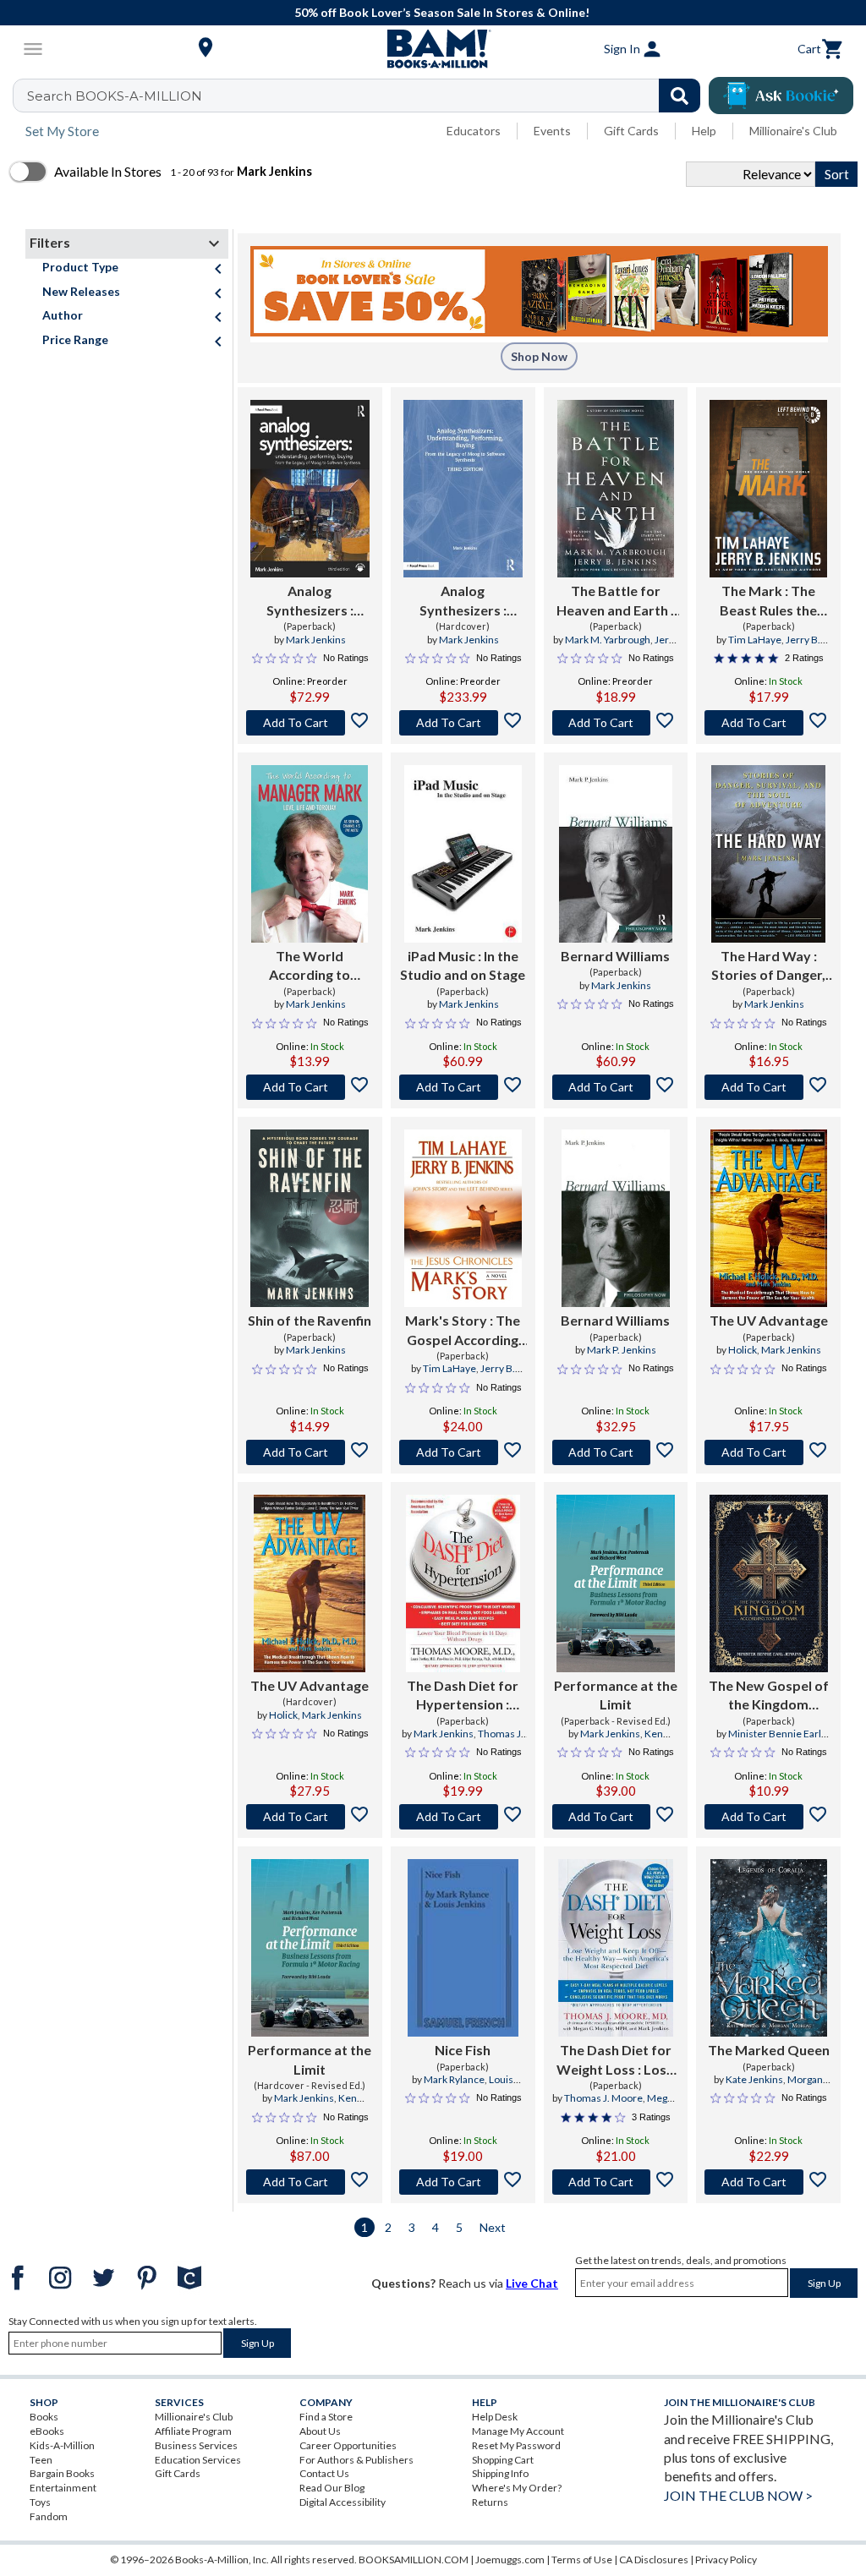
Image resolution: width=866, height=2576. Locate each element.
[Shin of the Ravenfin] (310, 1218)
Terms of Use (582, 2560)
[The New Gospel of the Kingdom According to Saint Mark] (769, 1583)
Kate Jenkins (754, 2079)
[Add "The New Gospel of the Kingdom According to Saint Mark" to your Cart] (768, 1817)
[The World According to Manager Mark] (310, 854)
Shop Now (539, 356)
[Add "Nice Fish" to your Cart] (463, 2182)
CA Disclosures (654, 2560)
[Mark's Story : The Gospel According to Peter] (463, 1218)
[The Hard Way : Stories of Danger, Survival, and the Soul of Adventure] (768, 854)
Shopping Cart (503, 2460)
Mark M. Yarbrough (608, 640)
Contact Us (324, 2473)
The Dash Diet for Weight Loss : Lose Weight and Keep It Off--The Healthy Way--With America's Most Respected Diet (616, 2060)
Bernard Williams (615, 956)
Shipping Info (500, 2473)
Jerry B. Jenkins (636, 647)
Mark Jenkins (316, 640)
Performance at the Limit (616, 1695)
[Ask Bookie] (781, 96)
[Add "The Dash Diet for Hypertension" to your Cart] (463, 1817)
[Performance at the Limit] (615, 1583)
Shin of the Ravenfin (310, 1320)
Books (44, 2417)
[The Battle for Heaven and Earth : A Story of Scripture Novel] (616, 489)
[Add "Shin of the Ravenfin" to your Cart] (310, 1452)
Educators (474, 131)
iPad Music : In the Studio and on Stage (463, 965)
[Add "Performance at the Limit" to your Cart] (616, 1817)
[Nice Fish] (463, 1948)
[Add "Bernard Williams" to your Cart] (616, 1087)
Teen (41, 2460)
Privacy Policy (726, 2560)
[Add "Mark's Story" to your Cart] (463, 1452)
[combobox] (367, 96)
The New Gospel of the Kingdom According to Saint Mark (769, 1696)
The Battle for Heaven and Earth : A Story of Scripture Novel (615, 601)
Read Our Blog (332, 2488)
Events (552, 131)
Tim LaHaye (755, 640)
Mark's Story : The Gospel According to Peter (463, 1331)
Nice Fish (463, 2050)
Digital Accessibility (343, 2502)
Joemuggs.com (510, 2560)
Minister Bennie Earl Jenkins (775, 1741)
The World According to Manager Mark (310, 966)
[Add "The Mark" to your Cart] (768, 723)
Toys (40, 2502)
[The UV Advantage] (769, 1218)
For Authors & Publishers (356, 2460)
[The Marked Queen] (769, 1948)
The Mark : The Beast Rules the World (768, 601)
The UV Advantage (769, 1320)
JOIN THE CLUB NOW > (738, 2495)
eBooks (47, 2431)
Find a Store (326, 2417)
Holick (743, 1350)
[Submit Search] (680, 96)
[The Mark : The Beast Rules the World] (769, 489)
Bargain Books (62, 2473)
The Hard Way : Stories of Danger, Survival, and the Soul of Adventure (768, 966)
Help (704, 131)
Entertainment (63, 2488)
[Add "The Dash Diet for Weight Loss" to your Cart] (616, 2182)
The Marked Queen (769, 2050)
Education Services (198, 2460)
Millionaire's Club (793, 131)
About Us (320, 2431)
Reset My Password (516, 2445)
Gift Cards (631, 131)
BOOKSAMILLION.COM (414, 2560)
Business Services (196, 2445)
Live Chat (532, 2283)
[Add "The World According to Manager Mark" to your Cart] (310, 1087)
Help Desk (495, 2417)
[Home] (433, 49)
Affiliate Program (193, 2431)
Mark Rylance (454, 2079)
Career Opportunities (348, 2445)
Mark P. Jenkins (622, 1350)
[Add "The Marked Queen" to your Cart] (768, 2182)
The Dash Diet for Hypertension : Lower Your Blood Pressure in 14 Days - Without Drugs (463, 1696)
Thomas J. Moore (603, 2098)
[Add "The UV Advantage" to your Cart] (768, 1452)
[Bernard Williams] (616, 854)
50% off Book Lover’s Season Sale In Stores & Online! (442, 12)
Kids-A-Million (62, 2445)
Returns (490, 2502)
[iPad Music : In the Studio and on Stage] (463, 854)
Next (493, 2227)
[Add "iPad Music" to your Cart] (463, 1087)
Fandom (49, 2516)
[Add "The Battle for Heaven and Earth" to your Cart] (616, 723)
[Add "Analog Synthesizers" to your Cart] (310, 723)
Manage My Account (518, 2431)
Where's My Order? (517, 2488)
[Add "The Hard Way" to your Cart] (768, 1087)
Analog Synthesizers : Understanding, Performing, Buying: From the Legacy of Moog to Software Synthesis (310, 601)
